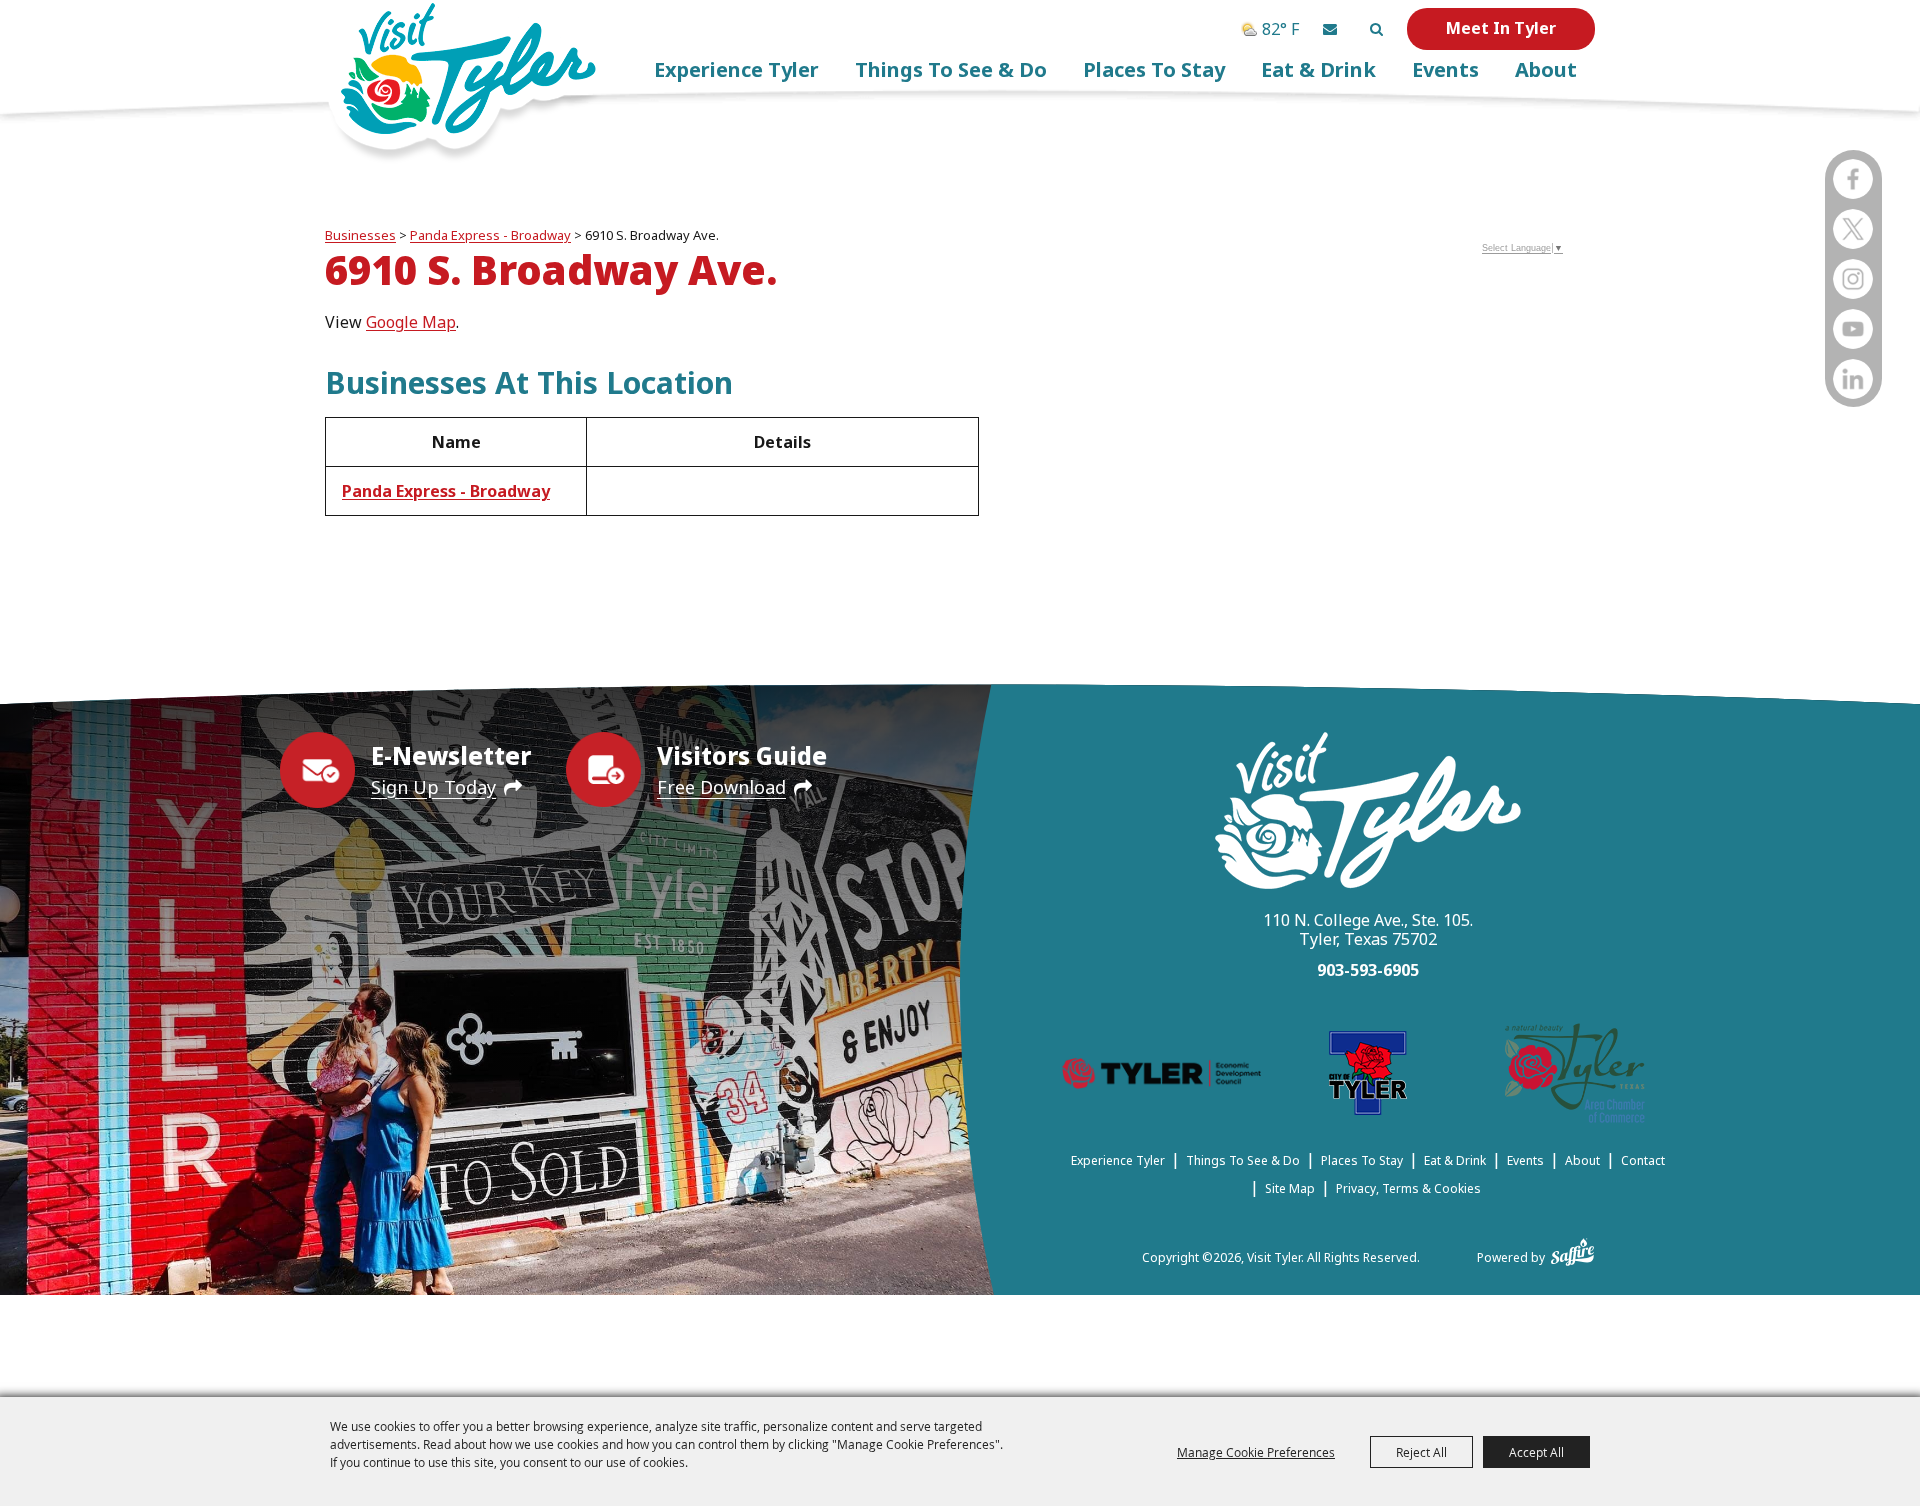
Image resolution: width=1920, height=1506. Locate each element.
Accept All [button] (1536, 1452)
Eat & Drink (1318, 69)
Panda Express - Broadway (490, 235)
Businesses (360, 235)
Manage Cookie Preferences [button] (1256, 1452)
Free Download (721, 787)
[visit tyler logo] (1368, 813)
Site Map (1290, 1188)
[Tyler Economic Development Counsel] (1161, 1076)
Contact (1643, 1160)
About (1546, 69)
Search (1376, 29)
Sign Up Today (433, 787)
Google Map (411, 322)
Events (1445, 69)
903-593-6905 (1368, 970)
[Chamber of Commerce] (1575, 1076)
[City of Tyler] (1368, 1076)
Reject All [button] (1421, 1452)
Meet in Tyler (1501, 28)
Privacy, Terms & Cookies (1408, 1188)
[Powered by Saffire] (1572, 1248)
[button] (1330, 29)
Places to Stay (1154, 69)
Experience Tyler (736, 69)
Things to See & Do (951, 69)
